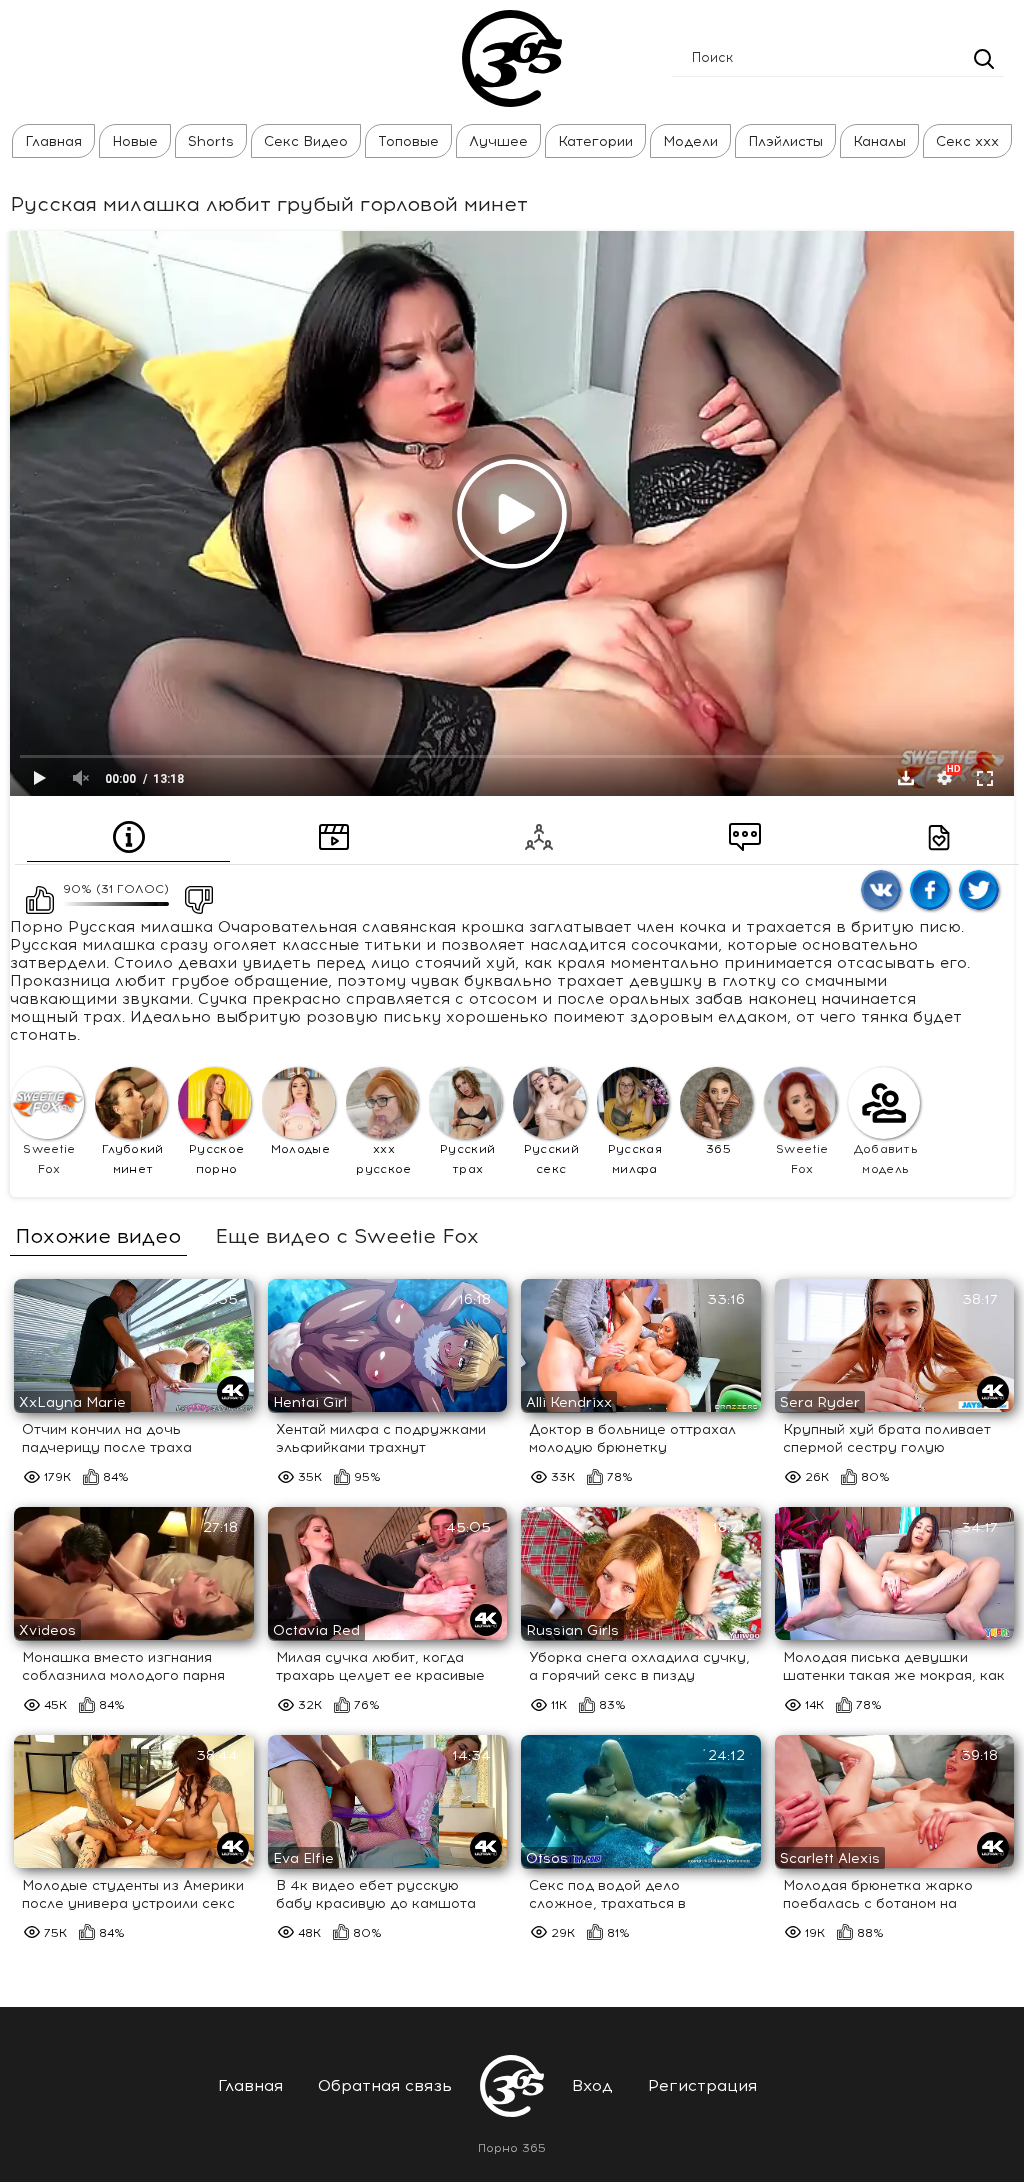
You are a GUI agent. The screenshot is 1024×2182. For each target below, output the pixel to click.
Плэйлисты (785, 141)
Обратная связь (385, 2085)
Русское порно (216, 1159)
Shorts (211, 141)
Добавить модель (886, 1159)
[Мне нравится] (34, 894)
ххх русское (383, 1159)
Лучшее (498, 141)
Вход (592, 2085)
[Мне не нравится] (193, 894)
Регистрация (702, 2085)
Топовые (408, 141)
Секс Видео (306, 141)
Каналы (879, 141)
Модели (690, 141)
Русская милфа (635, 1159)
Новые (135, 141)
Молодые (300, 1149)
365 (718, 1149)
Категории (595, 141)
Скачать (906, 778)
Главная (53, 141)
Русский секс (551, 1159)
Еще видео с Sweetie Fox (347, 1236)
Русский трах (467, 1159)
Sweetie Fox (49, 1159)
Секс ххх (967, 141)
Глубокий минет (132, 1159)
